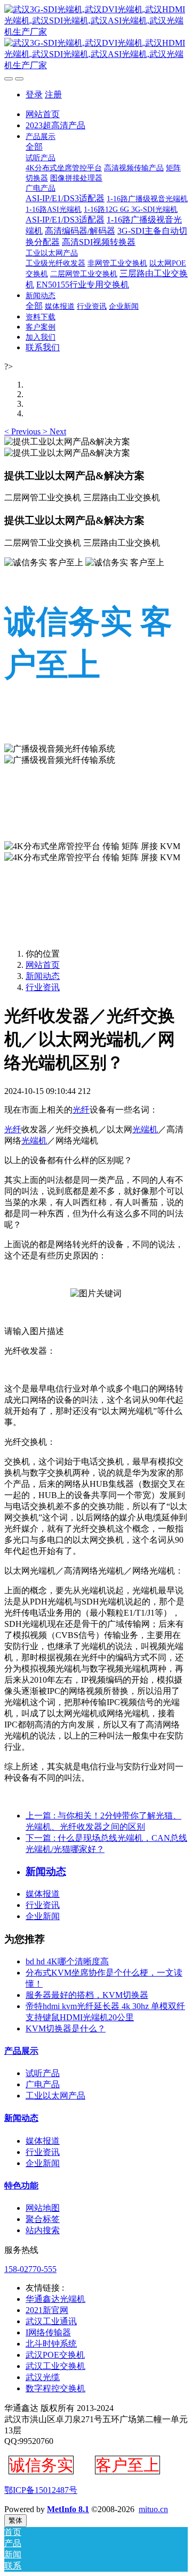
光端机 (145, 1129)
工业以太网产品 (55, 2096)
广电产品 (43, 2084)
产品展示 (21, 2051)
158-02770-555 (30, 2269)
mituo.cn (153, 2509)
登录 (34, 94)
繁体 (15, 2520)
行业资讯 (43, 987)
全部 (34, 147)
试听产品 (43, 2073)
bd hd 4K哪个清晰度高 (67, 1961)
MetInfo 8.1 (68, 2509)
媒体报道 (43, 1894)
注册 (53, 94)
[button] (23, 431)
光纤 (81, 1110)
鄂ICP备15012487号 (41, 2490)
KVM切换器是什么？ (66, 2028)
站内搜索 (43, 2230)
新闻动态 (43, 976)
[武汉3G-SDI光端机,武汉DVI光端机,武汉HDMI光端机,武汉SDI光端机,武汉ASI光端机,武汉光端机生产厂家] (96, 38)
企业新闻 (43, 1916)
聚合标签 (43, 2219)
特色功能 (21, 2186)
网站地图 (43, 2208)
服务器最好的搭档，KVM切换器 (87, 1995)
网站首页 (43, 114)
